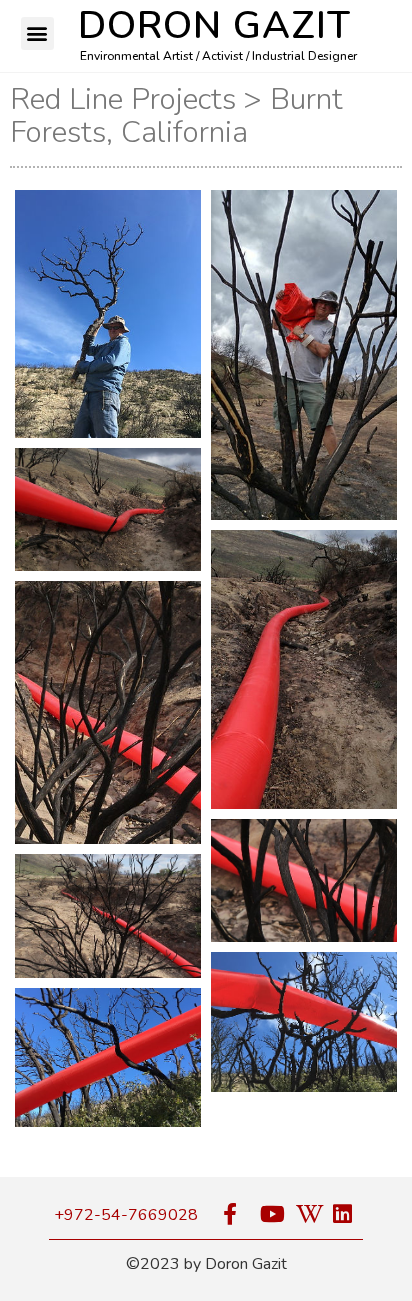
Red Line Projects (123, 99)
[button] (37, 33)
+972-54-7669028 (126, 1215)
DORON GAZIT (214, 25)
